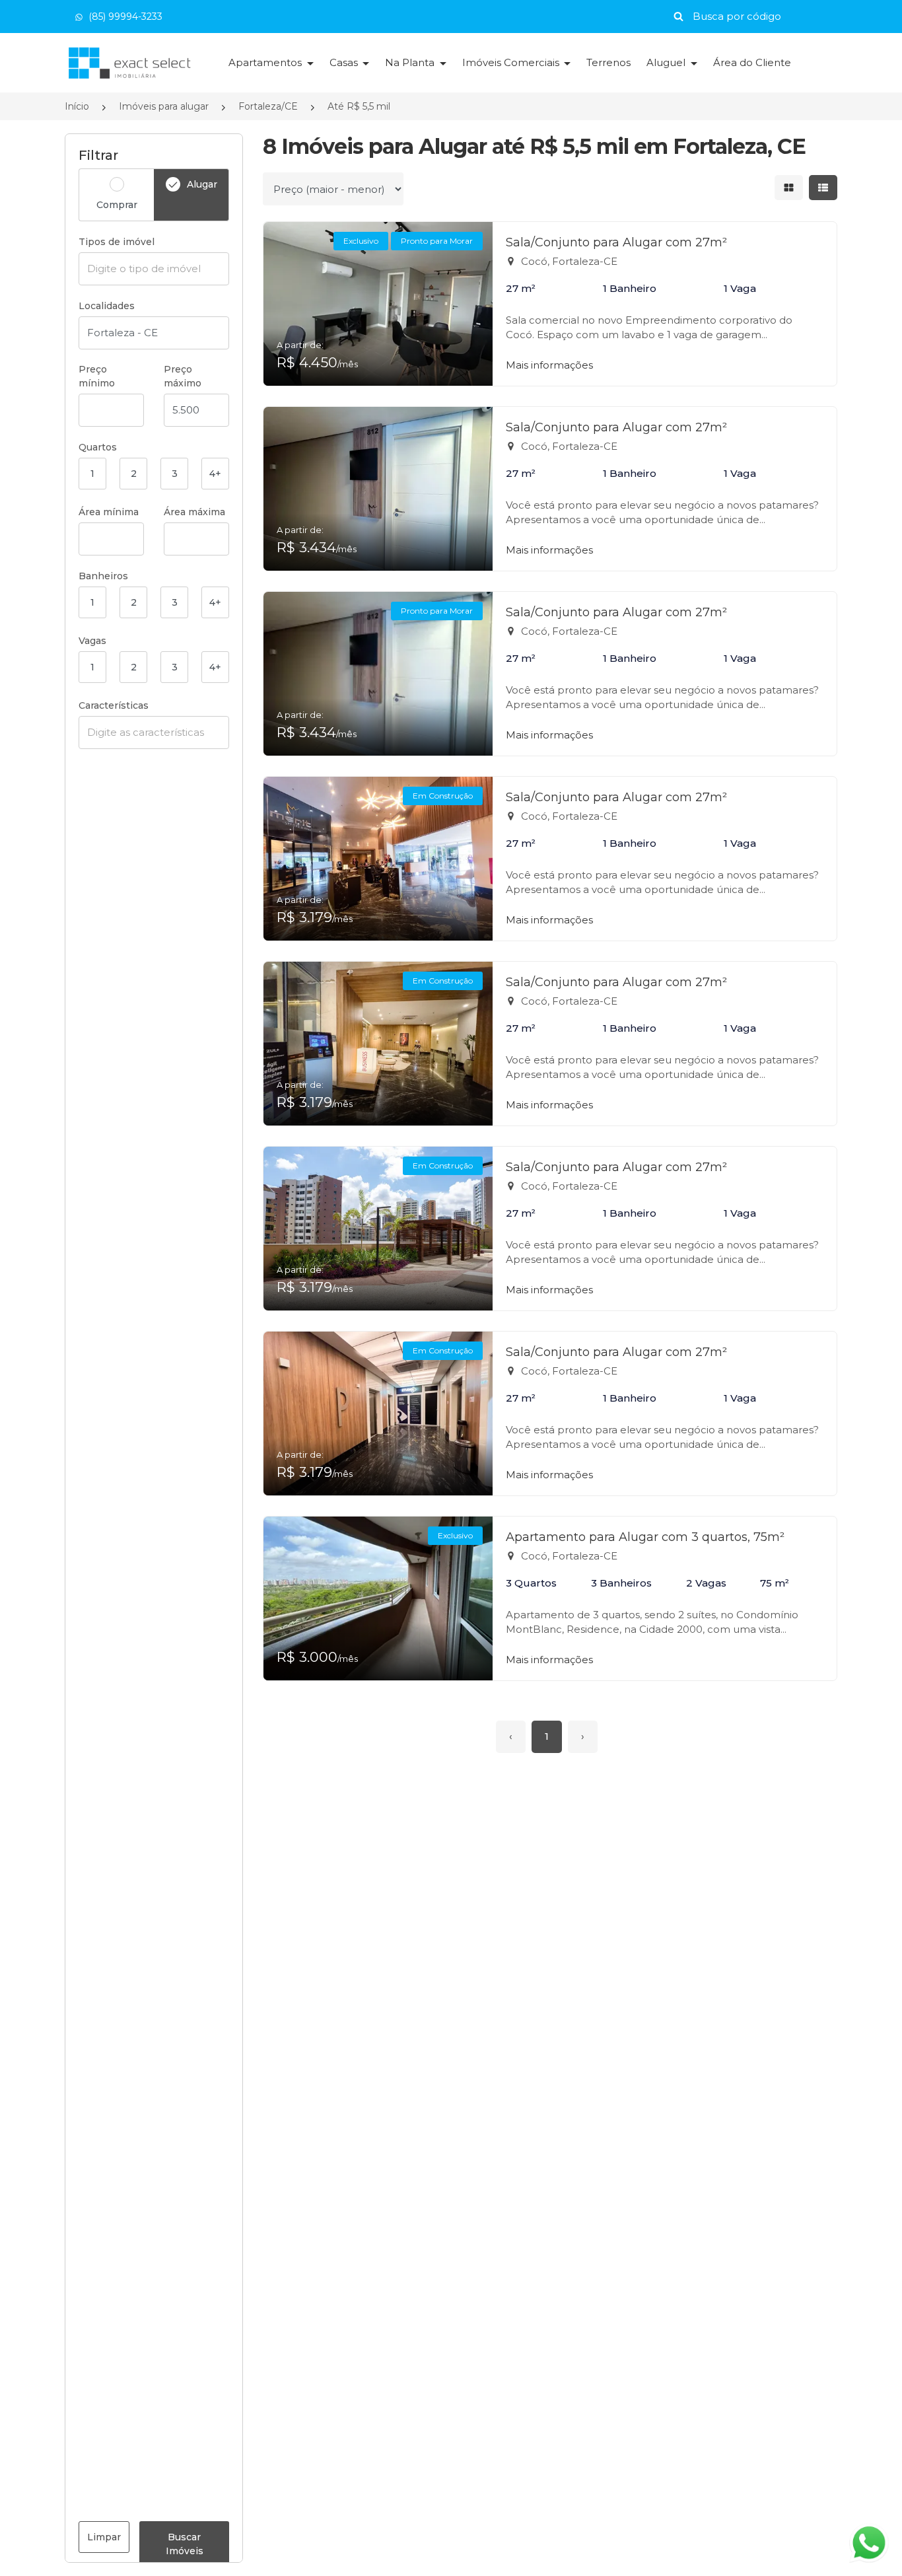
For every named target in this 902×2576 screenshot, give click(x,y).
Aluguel (667, 62)
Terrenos (608, 62)
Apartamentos (266, 62)
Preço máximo (183, 376)
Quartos (98, 447)
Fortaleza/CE (268, 106)
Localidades (107, 306)
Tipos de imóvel (117, 242)
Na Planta (411, 62)
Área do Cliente (752, 62)
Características (114, 705)
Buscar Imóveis (185, 2544)
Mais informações (549, 365)
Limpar (104, 2537)
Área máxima (194, 512)
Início (77, 106)
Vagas (92, 641)
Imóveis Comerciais (512, 62)
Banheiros (103, 576)
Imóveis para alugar (164, 106)
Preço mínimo (97, 376)
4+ (215, 474)
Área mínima (109, 512)
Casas (345, 62)
